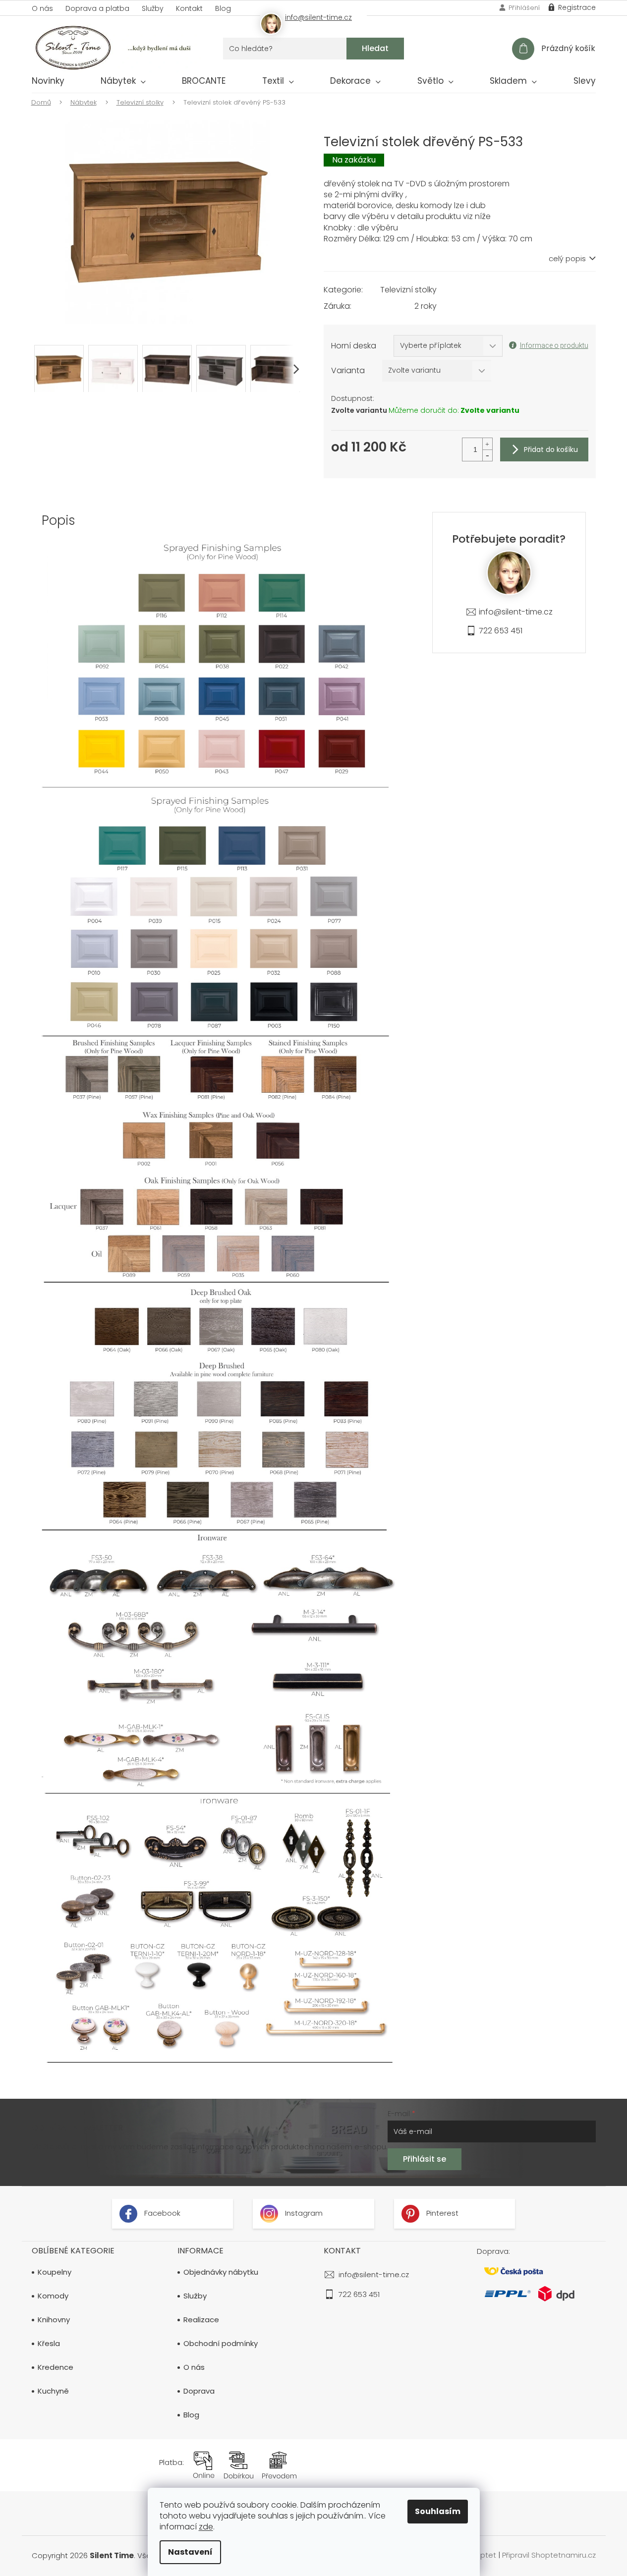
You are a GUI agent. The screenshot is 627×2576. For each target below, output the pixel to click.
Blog (223, 8)
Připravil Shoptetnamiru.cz (549, 2555)
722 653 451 (501, 631)
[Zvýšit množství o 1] (487, 444)
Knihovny (54, 2320)
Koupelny (55, 2272)
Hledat (375, 48)
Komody (53, 2296)
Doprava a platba (97, 8)
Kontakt (189, 8)
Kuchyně (53, 2391)
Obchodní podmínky (221, 2344)
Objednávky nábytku (221, 2272)
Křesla (49, 2344)
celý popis (567, 259)
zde (206, 2527)
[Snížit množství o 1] (487, 455)
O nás (42, 8)
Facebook (161, 2213)
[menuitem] (48, 83)
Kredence (56, 2367)
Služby (153, 8)
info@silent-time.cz (516, 612)
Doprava (199, 2391)
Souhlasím (438, 2511)
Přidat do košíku (551, 449)
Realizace (201, 2320)
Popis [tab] (58, 520)
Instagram (303, 2213)
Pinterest (441, 2213)
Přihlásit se (425, 2159)
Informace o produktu (554, 345)
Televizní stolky (408, 290)
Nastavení (190, 2552)
